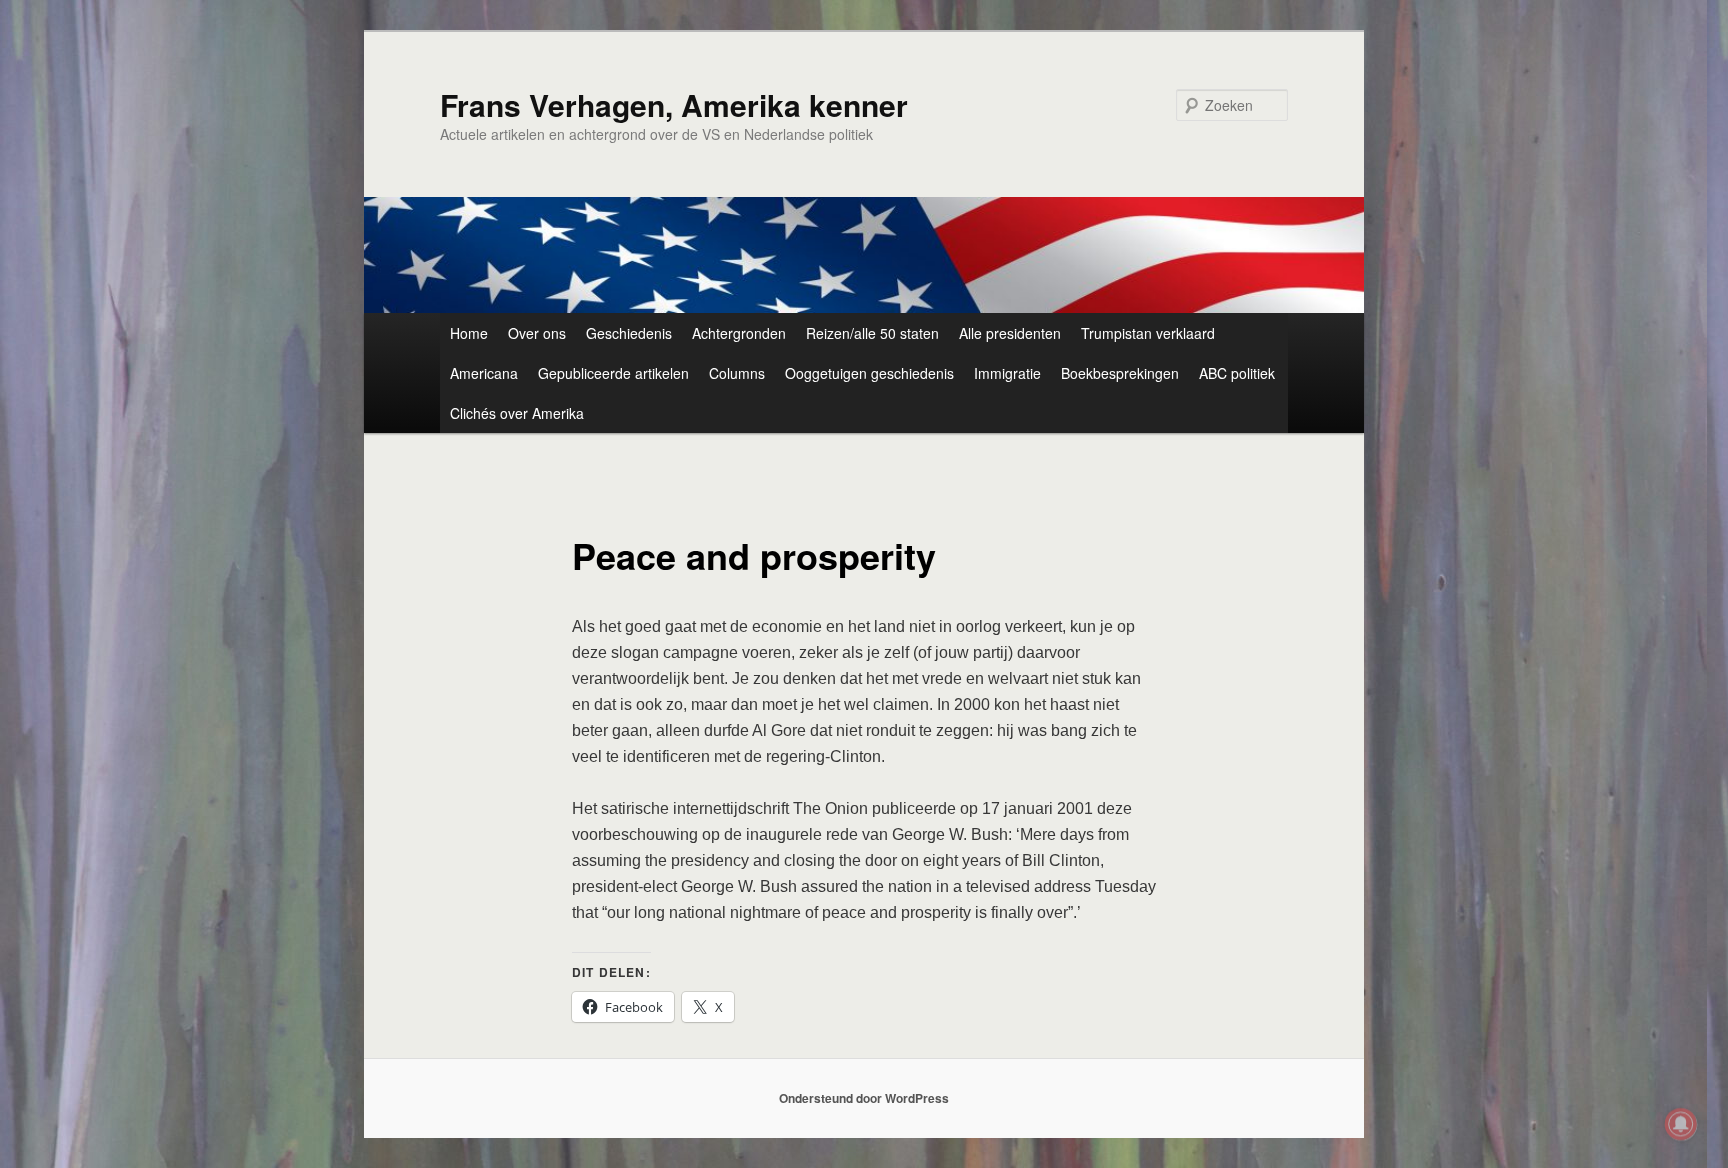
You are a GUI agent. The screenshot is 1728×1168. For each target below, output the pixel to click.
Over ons (537, 333)
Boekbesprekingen (1120, 373)
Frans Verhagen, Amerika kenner (674, 104)
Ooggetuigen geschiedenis (869, 373)
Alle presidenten (1010, 333)
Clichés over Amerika (517, 413)
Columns (737, 373)
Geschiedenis (629, 333)
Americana (484, 373)
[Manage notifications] (1681, 1124)
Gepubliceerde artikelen (613, 373)
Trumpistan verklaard (1148, 333)
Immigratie (1007, 373)
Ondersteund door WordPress (864, 1098)
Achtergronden (739, 333)
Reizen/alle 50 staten (872, 333)
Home (469, 333)
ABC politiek (1237, 373)
